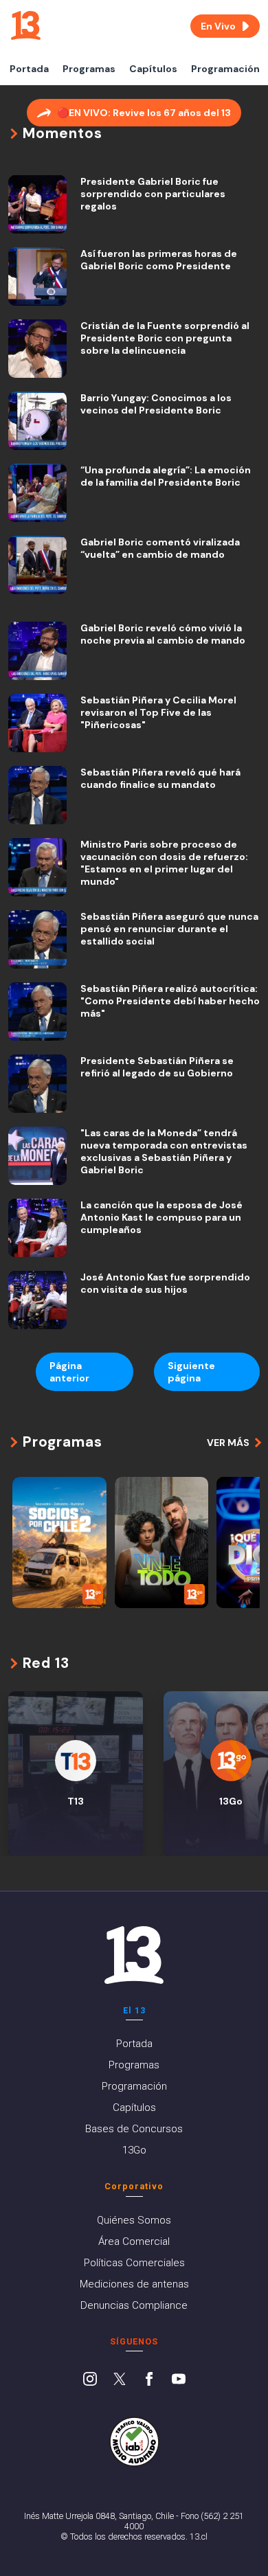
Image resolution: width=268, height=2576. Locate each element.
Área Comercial (134, 2241)
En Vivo (218, 26)
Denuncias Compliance (134, 2305)
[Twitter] (120, 2380)
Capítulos (153, 69)
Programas (89, 69)
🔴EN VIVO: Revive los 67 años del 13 (144, 113)
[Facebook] (149, 2380)
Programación (225, 69)
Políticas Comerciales (134, 2263)
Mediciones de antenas (134, 2284)
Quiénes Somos (134, 2220)
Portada (29, 69)
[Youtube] (179, 2380)
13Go (134, 2150)
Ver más (228, 1443)
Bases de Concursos (134, 2129)
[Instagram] (90, 2380)
